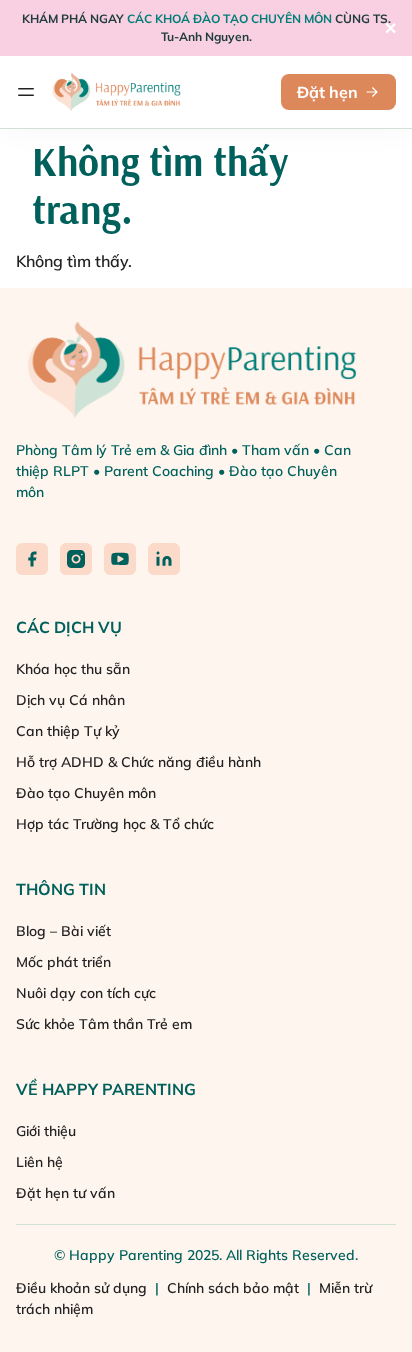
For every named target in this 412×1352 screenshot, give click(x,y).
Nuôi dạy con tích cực (86, 993)
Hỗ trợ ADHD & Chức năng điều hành (138, 762)
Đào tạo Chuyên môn (86, 793)
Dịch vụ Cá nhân (70, 700)
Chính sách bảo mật (235, 1288)
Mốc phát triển (63, 962)
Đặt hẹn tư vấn (65, 1193)
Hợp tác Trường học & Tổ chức (115, 824)
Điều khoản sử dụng (83, 1288)
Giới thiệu (46, 1131)
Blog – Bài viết (63, 931)
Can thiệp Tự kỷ (68, 731)
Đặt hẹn (327, 92)
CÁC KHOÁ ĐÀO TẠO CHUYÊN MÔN (229, 18)
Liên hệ (39, 1162)
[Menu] (26, 92)
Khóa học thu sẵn (73, 669)
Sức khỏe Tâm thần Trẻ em (104, 1024)
